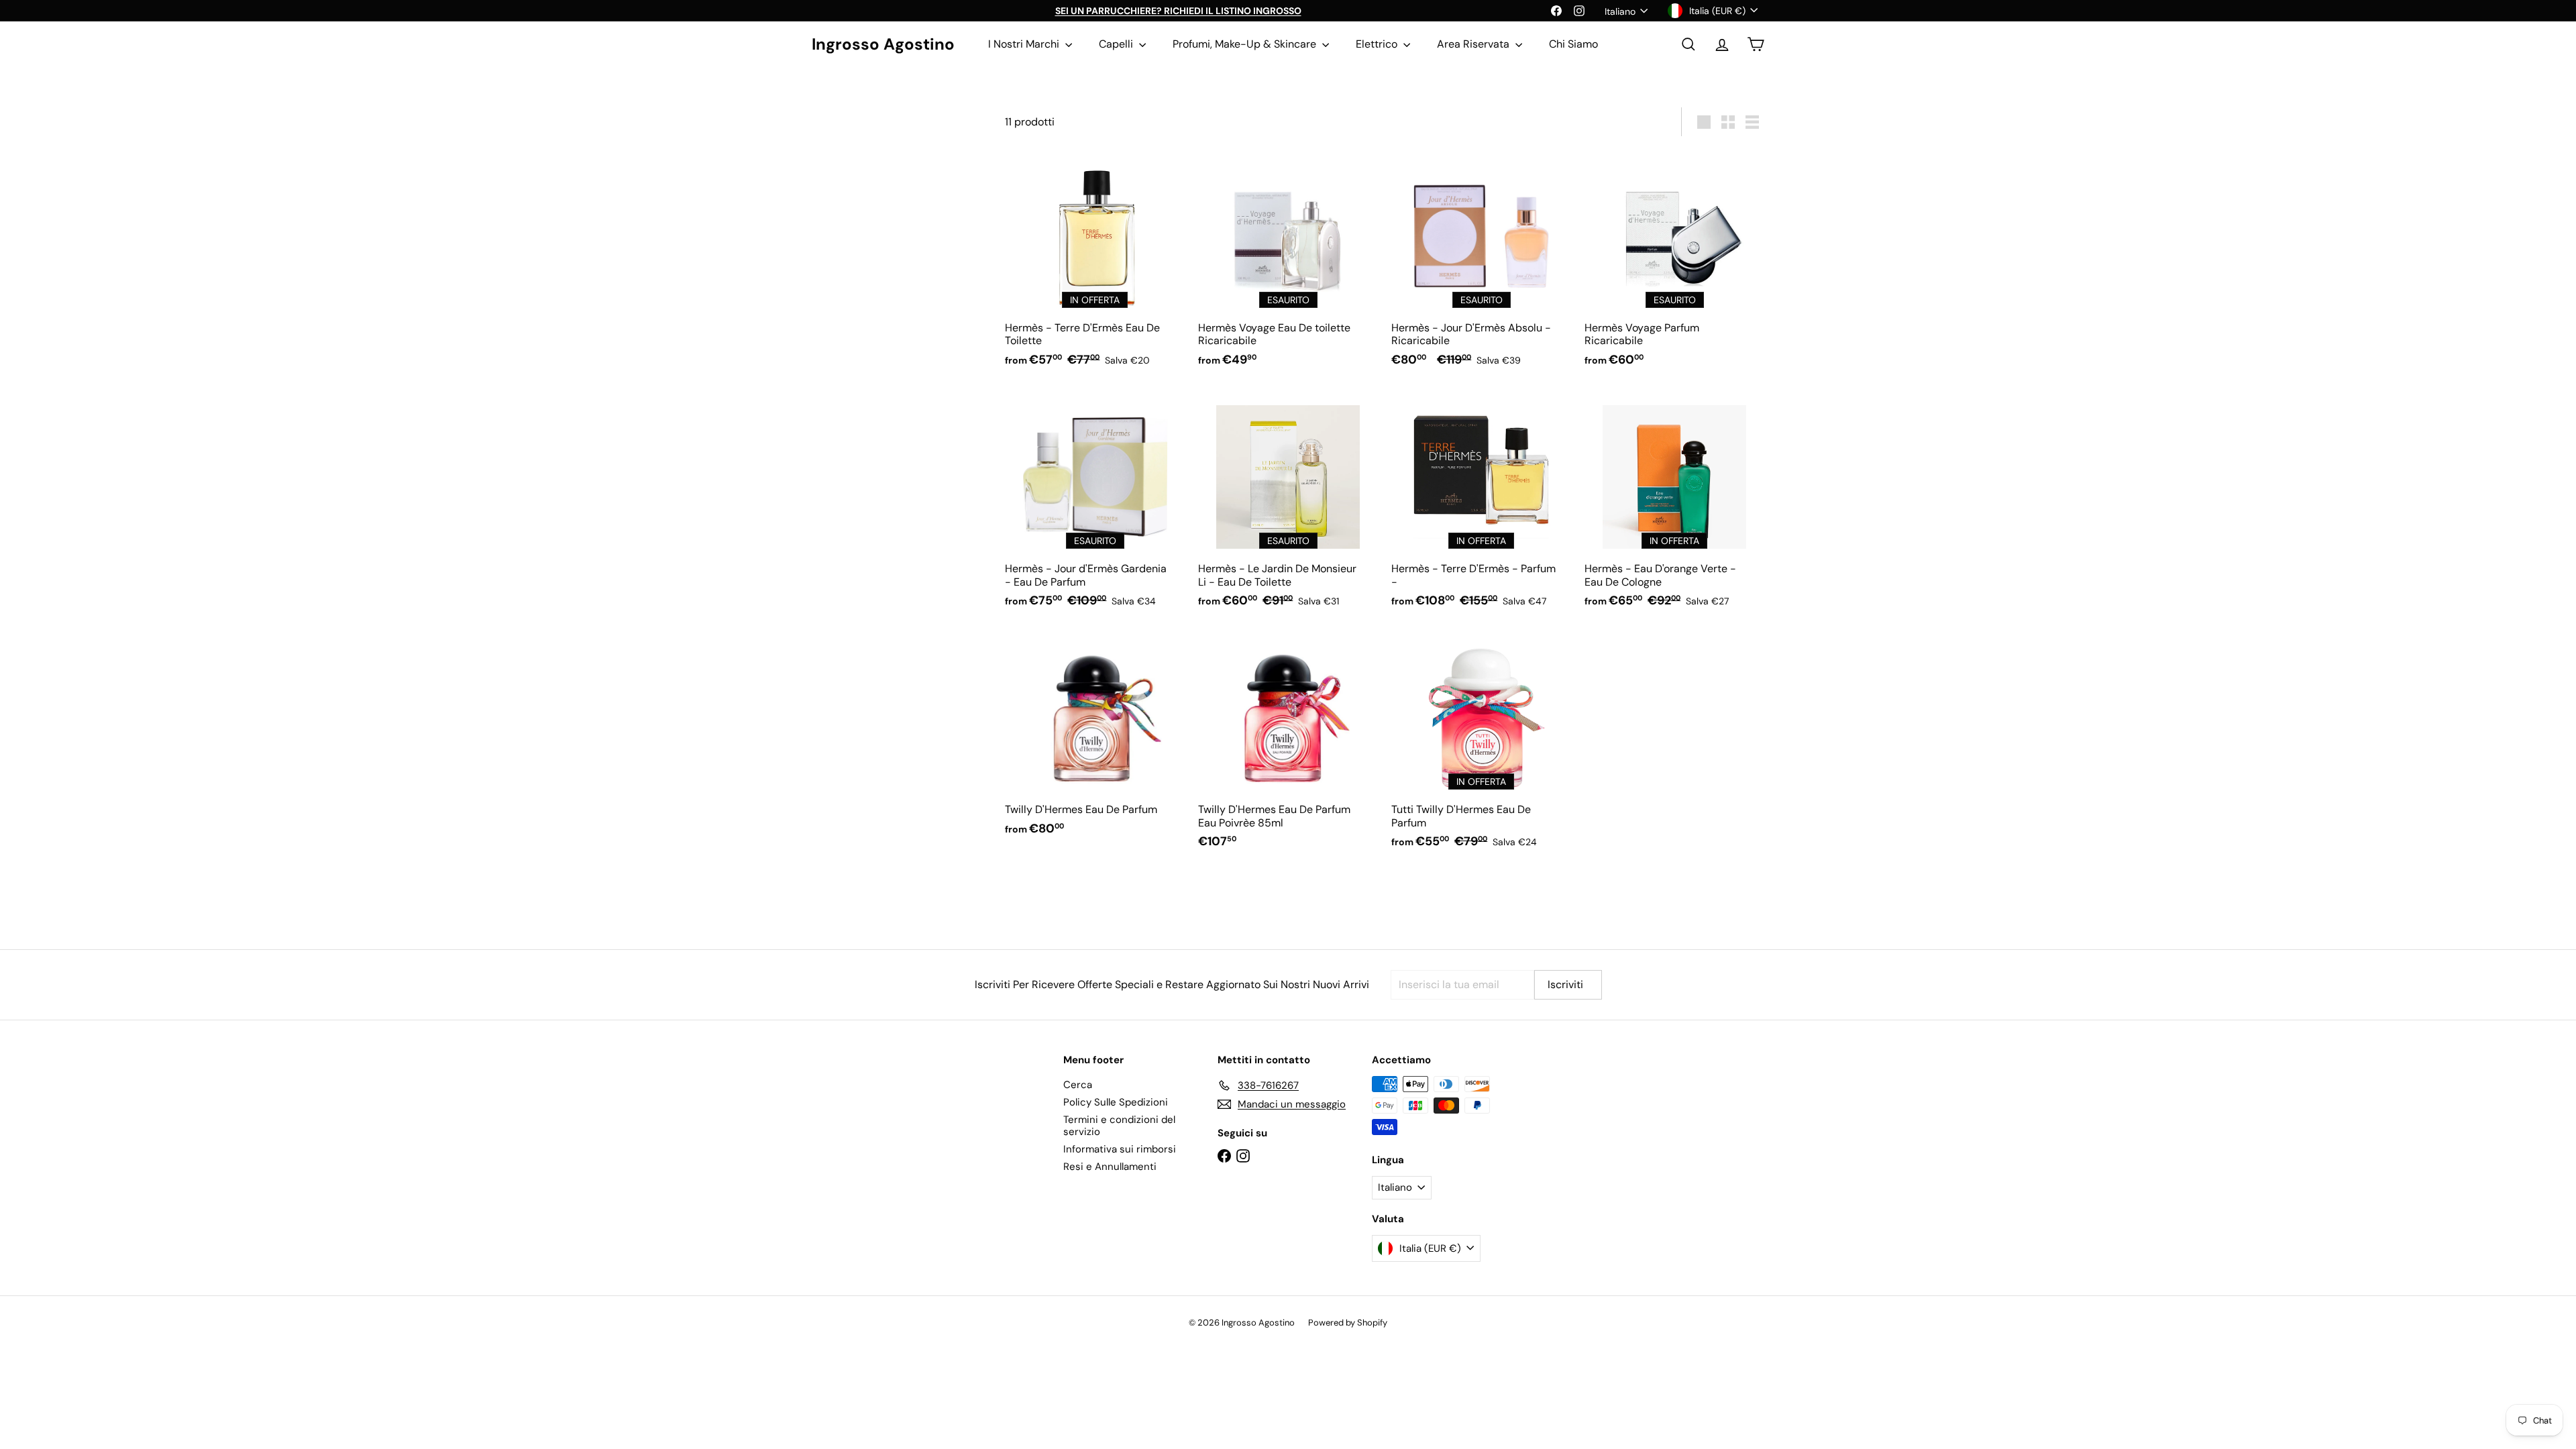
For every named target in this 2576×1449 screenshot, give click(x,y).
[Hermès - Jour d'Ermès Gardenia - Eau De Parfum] (1095, 504)
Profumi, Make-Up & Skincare (1246, 44)
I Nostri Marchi (1025, 44)
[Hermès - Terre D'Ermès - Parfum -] (1481, 504)
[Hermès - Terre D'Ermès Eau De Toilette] (1095, 263)
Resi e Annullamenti (1110, 1167)
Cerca (1078, 1085)
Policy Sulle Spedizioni (1116, 1102)
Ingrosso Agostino (883, 45)
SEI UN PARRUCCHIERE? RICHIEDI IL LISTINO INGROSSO (1178, 11)
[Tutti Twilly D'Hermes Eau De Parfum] (1481, 745)
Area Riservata (1474, 44)
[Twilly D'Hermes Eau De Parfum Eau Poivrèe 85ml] (1288, 745)
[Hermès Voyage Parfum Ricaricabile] (1674, 263)
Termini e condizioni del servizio (1119, 1126)
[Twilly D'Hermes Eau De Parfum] (1095, 739)
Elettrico (1378, 44)
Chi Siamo (1573, 44)
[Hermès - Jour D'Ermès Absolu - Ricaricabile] (1481, 263)
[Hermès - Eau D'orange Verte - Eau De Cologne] (1674, 504)
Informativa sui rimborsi (1120, 1149)
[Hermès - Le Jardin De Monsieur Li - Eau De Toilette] (1288, 504)
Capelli (1117, 44)
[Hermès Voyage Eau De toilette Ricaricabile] (1288, 263)
